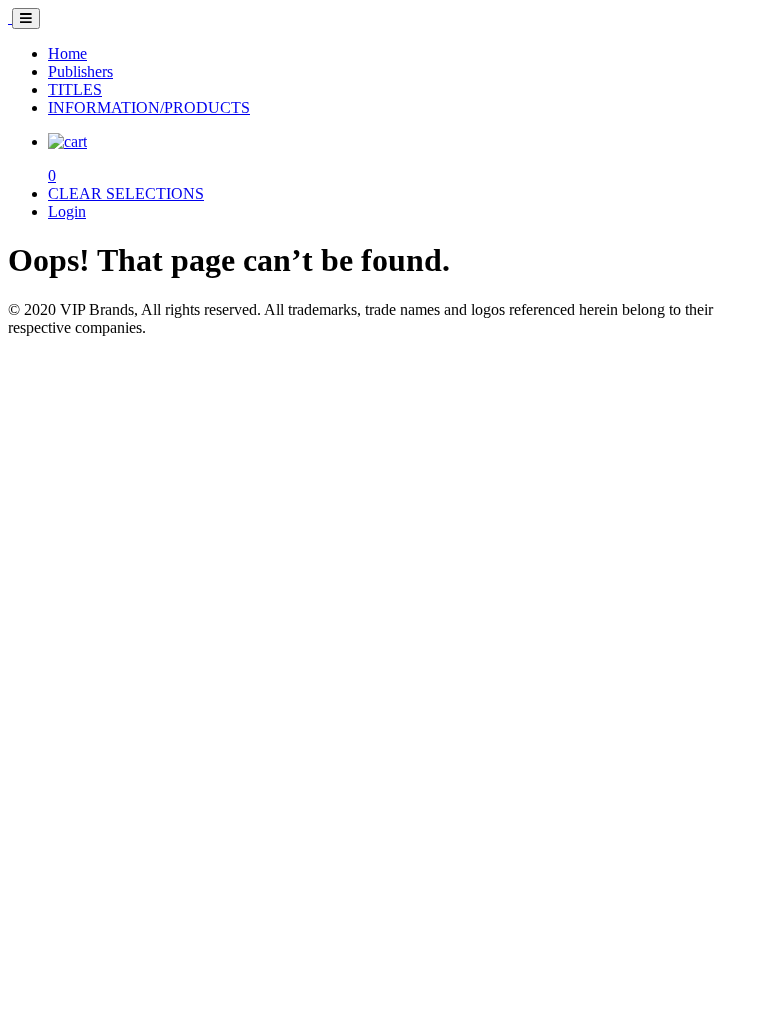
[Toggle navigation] (26, 18)
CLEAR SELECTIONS (126, 193)
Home (67, 53)
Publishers (80, 71)
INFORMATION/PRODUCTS (149, 107)
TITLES (75, 89)
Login (67, 211)
